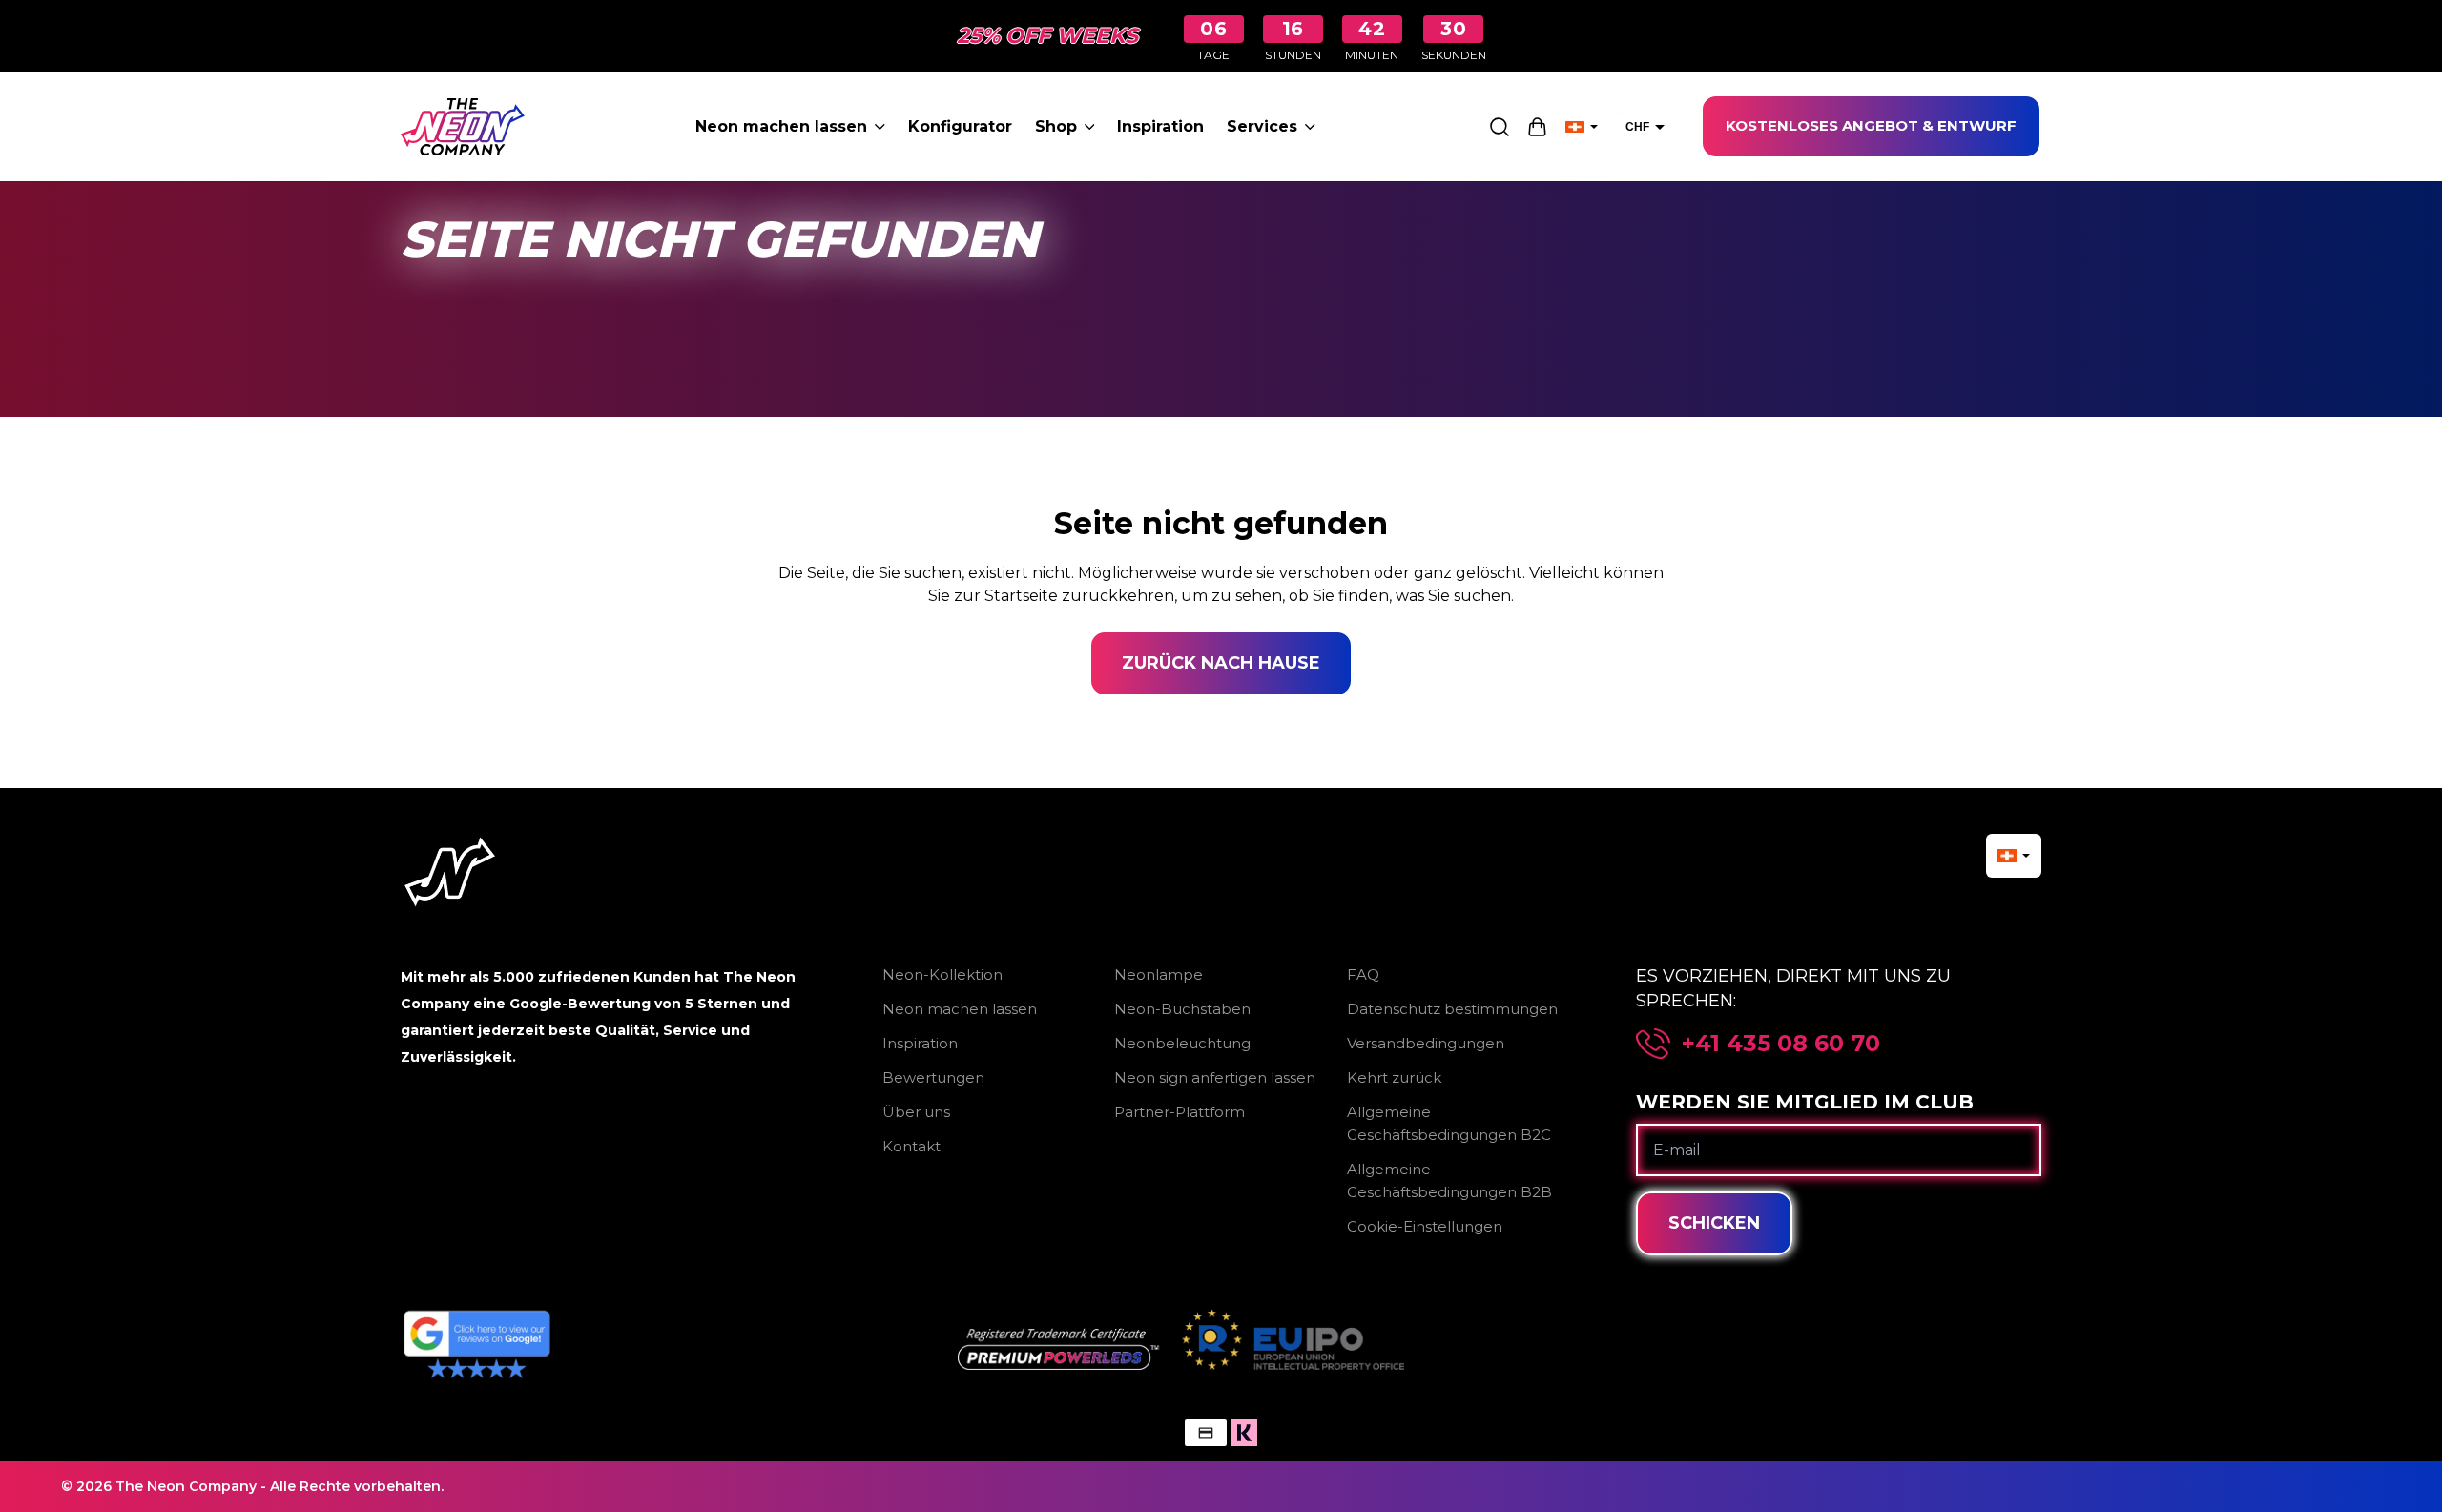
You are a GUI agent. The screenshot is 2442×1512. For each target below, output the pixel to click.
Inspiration (1160, 126)
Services (1262, 126)
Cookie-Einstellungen (1425, 1226)
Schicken (1714, 1223)
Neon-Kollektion (942, 974)
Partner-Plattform (1180, 1112)
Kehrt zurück (1394, 1077)
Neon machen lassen (781, 126)
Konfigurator (960, 126)
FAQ (1363, 974)
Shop (1056, 126)
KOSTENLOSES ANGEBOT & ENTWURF (1871, 125)
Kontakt (911, 1146)
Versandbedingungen (1426, 1043)
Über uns (916, 1112)
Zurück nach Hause (1221, 663)
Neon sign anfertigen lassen (1215, 1077)
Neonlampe (1159, 974)
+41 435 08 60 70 (1781, 1044)
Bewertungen (933, 1077)
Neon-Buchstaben (1182, 1009)
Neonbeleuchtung (1182, 1043)
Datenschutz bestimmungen (1452, 1009)
